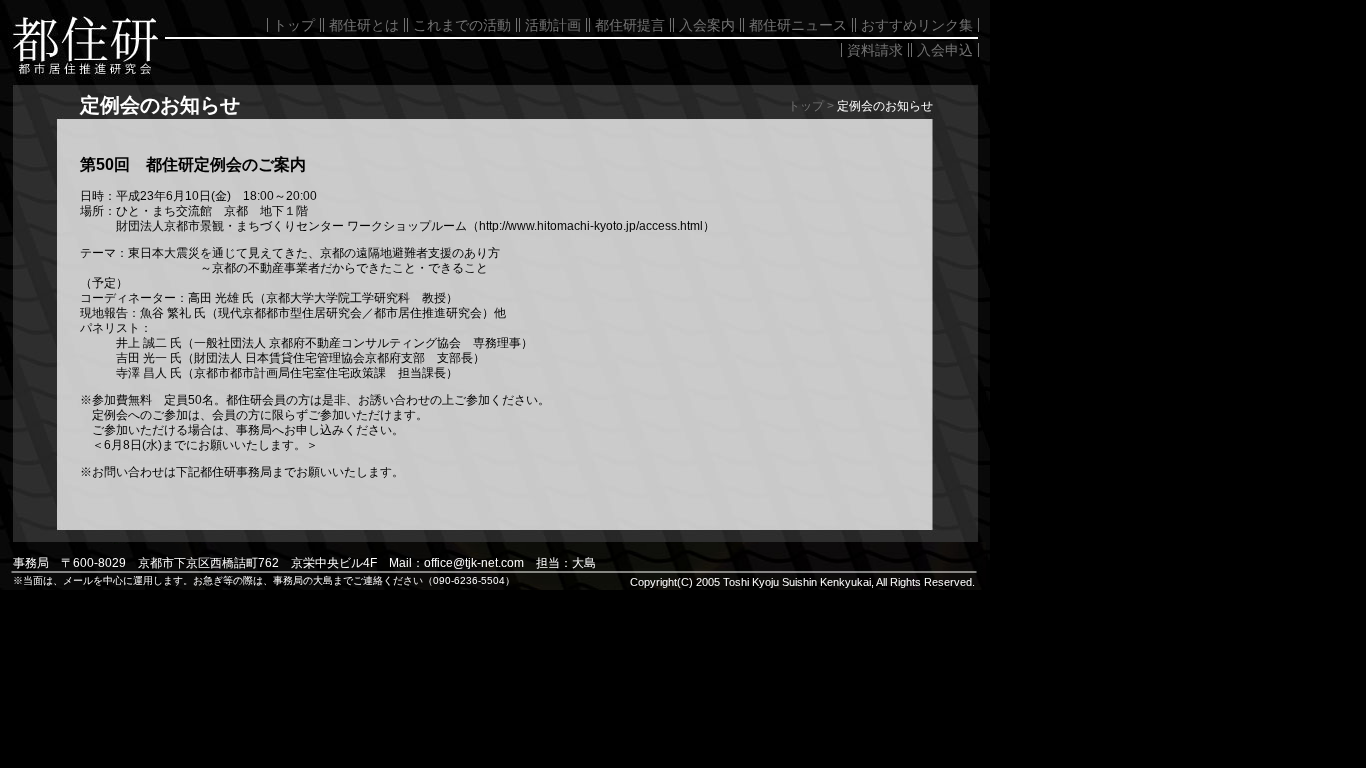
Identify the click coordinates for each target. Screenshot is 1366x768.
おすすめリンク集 (917, 25)
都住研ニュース (798, 25)
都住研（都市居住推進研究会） (80, 40)
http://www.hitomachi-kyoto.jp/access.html (591, 226)
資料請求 (875, 50)
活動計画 (553, 25)
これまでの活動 (462, 25)
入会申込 (945, 50)
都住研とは (364, 25)
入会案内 (707, 25)
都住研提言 (630, 25)
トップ (294, 25)
